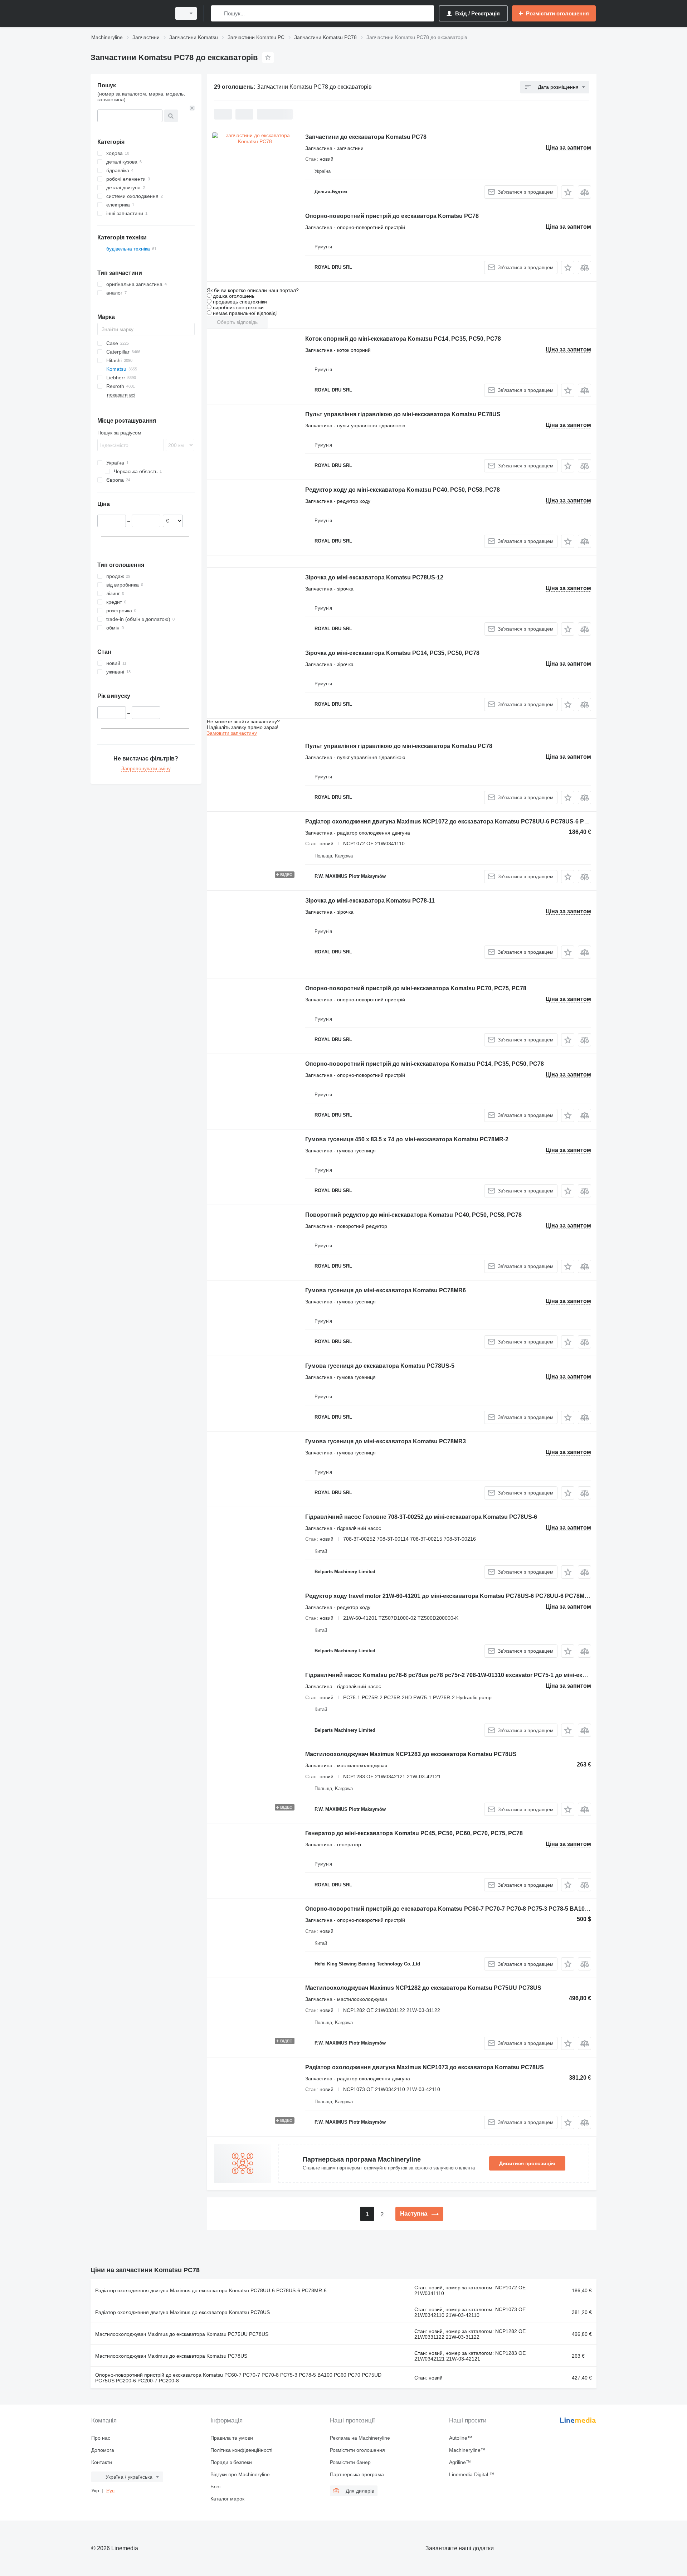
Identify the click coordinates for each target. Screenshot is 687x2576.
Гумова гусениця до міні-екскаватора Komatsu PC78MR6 (386, 1290)
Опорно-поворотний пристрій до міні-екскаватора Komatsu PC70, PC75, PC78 (416, 988)
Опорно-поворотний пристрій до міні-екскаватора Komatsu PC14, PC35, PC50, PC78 (425, 1064)
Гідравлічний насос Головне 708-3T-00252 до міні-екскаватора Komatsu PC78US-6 (421, 1517)
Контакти (102, 2462)
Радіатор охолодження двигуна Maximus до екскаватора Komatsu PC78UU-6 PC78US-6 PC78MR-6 (211, 2290)
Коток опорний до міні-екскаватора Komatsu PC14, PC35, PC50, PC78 (403, 339)
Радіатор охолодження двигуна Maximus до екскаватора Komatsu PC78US (182, 2312)
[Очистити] (192, 108)
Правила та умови (232, 2438)
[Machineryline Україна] (129, 13)
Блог (216, 2487)
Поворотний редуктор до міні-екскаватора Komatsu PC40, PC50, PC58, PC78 (413, 1215)
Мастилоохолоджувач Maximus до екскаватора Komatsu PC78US (171, 2356)
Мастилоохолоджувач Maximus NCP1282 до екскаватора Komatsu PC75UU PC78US (423, 1988)
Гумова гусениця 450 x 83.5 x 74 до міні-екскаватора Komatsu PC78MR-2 (407, 1139)
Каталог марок (227, 2499)
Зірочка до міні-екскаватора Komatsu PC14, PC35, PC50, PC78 (392, 653)
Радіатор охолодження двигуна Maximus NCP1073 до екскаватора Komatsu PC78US (425, 2067)
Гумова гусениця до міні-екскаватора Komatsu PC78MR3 (386, 1441)
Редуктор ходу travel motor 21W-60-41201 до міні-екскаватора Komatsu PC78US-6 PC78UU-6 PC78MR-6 (449, 1596)
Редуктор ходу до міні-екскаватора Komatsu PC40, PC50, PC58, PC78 (403, 490)
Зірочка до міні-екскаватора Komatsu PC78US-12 (374, 577)
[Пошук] (218, 13)
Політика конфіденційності (241, 2450)
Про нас (101, 2438)
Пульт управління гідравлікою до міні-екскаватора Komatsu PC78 (399, 746)
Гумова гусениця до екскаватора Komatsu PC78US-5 (380, 1366)
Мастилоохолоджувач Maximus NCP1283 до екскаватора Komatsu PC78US (411, 1754)
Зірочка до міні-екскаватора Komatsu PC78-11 (370, 901)
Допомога (103, 2450)
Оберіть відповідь (237, 322)
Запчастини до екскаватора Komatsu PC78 (366, 137)
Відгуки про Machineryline (240, 2474)
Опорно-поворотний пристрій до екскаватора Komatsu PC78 (392, 216)
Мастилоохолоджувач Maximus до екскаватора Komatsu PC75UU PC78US (182, 2334)
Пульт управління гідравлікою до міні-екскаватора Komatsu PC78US (403, 414)
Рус (110, 2490)
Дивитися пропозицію (527, 2163)
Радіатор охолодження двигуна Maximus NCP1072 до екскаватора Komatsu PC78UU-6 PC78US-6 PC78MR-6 (457, 822)
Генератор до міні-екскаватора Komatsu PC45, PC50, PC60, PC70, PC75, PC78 (414, 1833)
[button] (568, 192)
